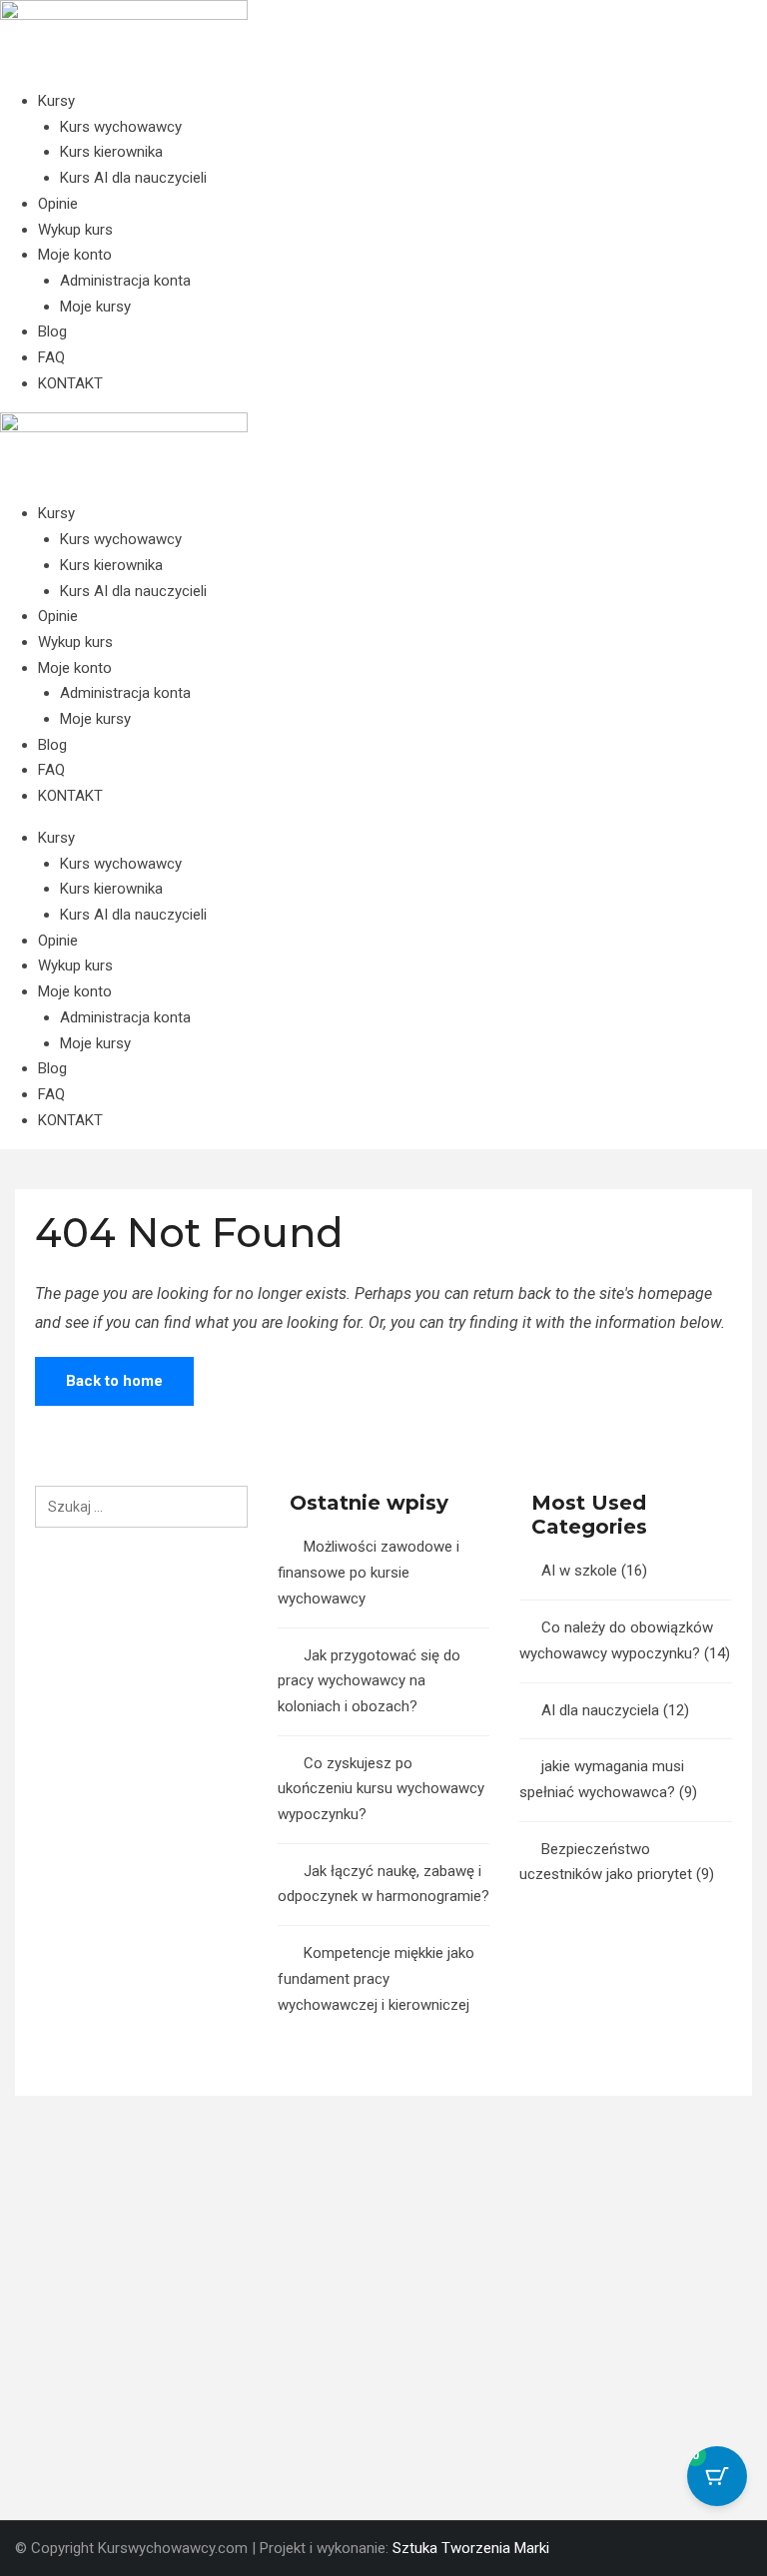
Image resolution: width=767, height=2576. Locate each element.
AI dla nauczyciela (600, 1710)
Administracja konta (125, 281)
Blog (52, 331)
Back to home (114, 1381)
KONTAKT (70, 383)
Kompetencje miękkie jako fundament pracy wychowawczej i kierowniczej (376, 1978)
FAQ (51, 357)
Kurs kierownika (111, 152)
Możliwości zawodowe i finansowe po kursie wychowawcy (369, 1572)
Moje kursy (95, 307)
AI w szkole (579, 1571)
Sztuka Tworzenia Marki (471, 2548)
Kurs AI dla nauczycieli (133, 178)
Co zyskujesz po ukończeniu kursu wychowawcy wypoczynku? (381, 1789)
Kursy (56, 101)
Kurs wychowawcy (121, 127)
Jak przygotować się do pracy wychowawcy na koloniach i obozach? (369, 1681)
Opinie (58, 204)
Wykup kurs (75, 230)
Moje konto (75, 255)
